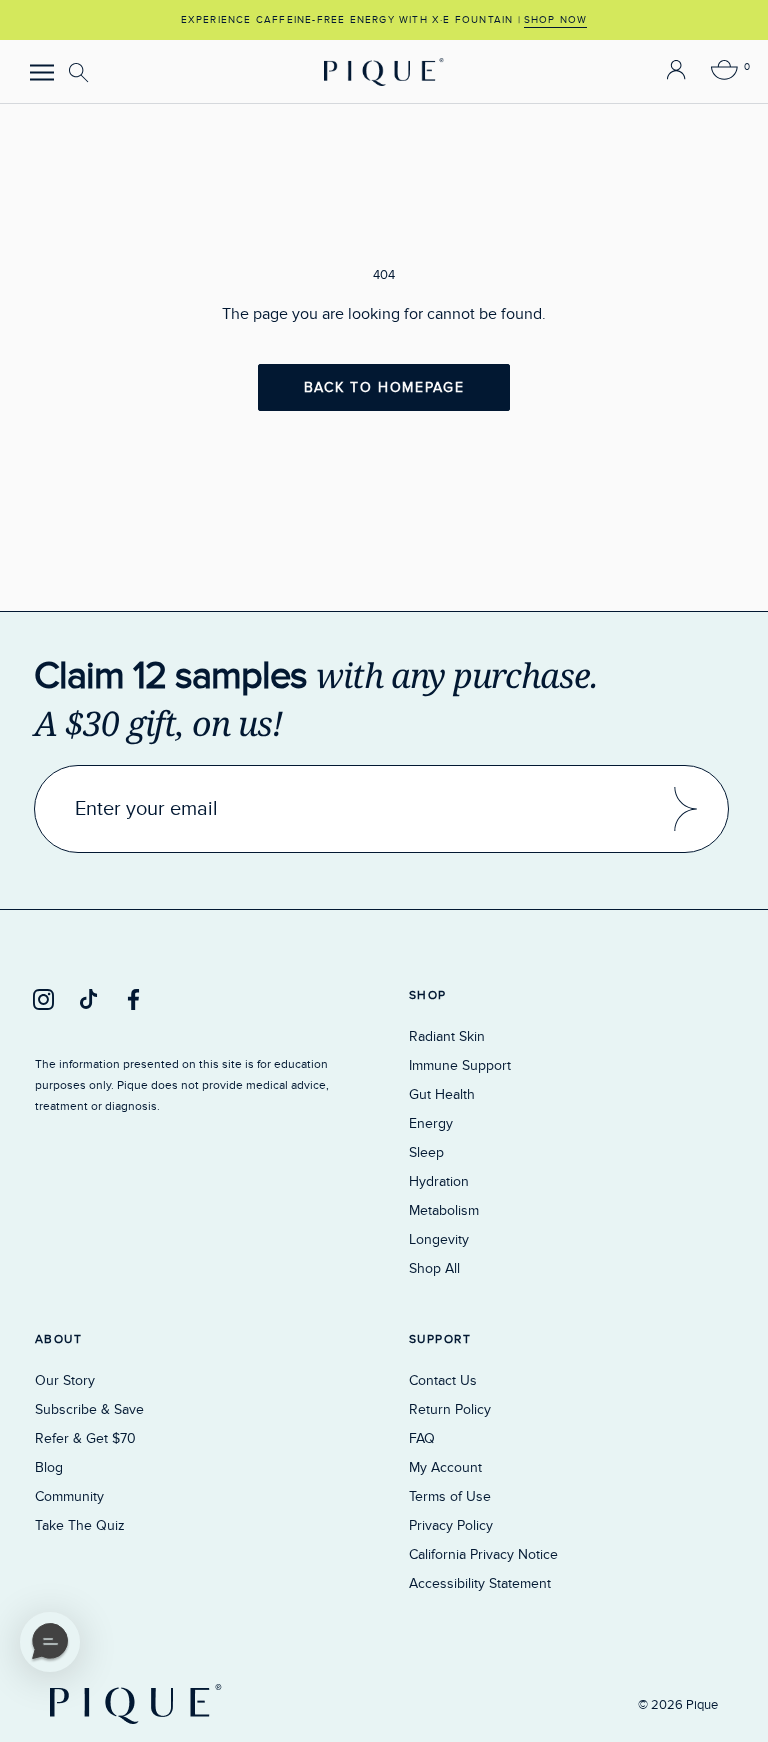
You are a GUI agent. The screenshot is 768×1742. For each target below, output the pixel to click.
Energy (431, 1123)
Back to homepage (384, 387)
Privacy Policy (451, 1525)
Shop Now (556, 20)
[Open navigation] (42, 72)
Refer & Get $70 (85, 1438)
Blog (49, 1467)
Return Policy (450, 1409)
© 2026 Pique (678, 1705)
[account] (676, 71)
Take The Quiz (80, 1525)
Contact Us (443, 1380)
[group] (384, 20)
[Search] (81, 73)
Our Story (65, 1380)
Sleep (426, 1152)
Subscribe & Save (89, 1409)
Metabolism (444, 1210)
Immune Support (460, 1065)
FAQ (422, 1438)
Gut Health (442, 1094)
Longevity (439, 1239)
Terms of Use (450, 1496)
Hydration (439, 1181)
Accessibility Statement (480, 1583)
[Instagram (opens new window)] (43, 999)
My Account (445, 1467)
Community (69, 1496)
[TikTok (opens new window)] (88, 999)
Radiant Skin (447, 1036)
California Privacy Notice (483, 1554)
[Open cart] (724, 71)
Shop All (434, 1268)
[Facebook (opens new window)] (133, 999)
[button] (50, 1642)
